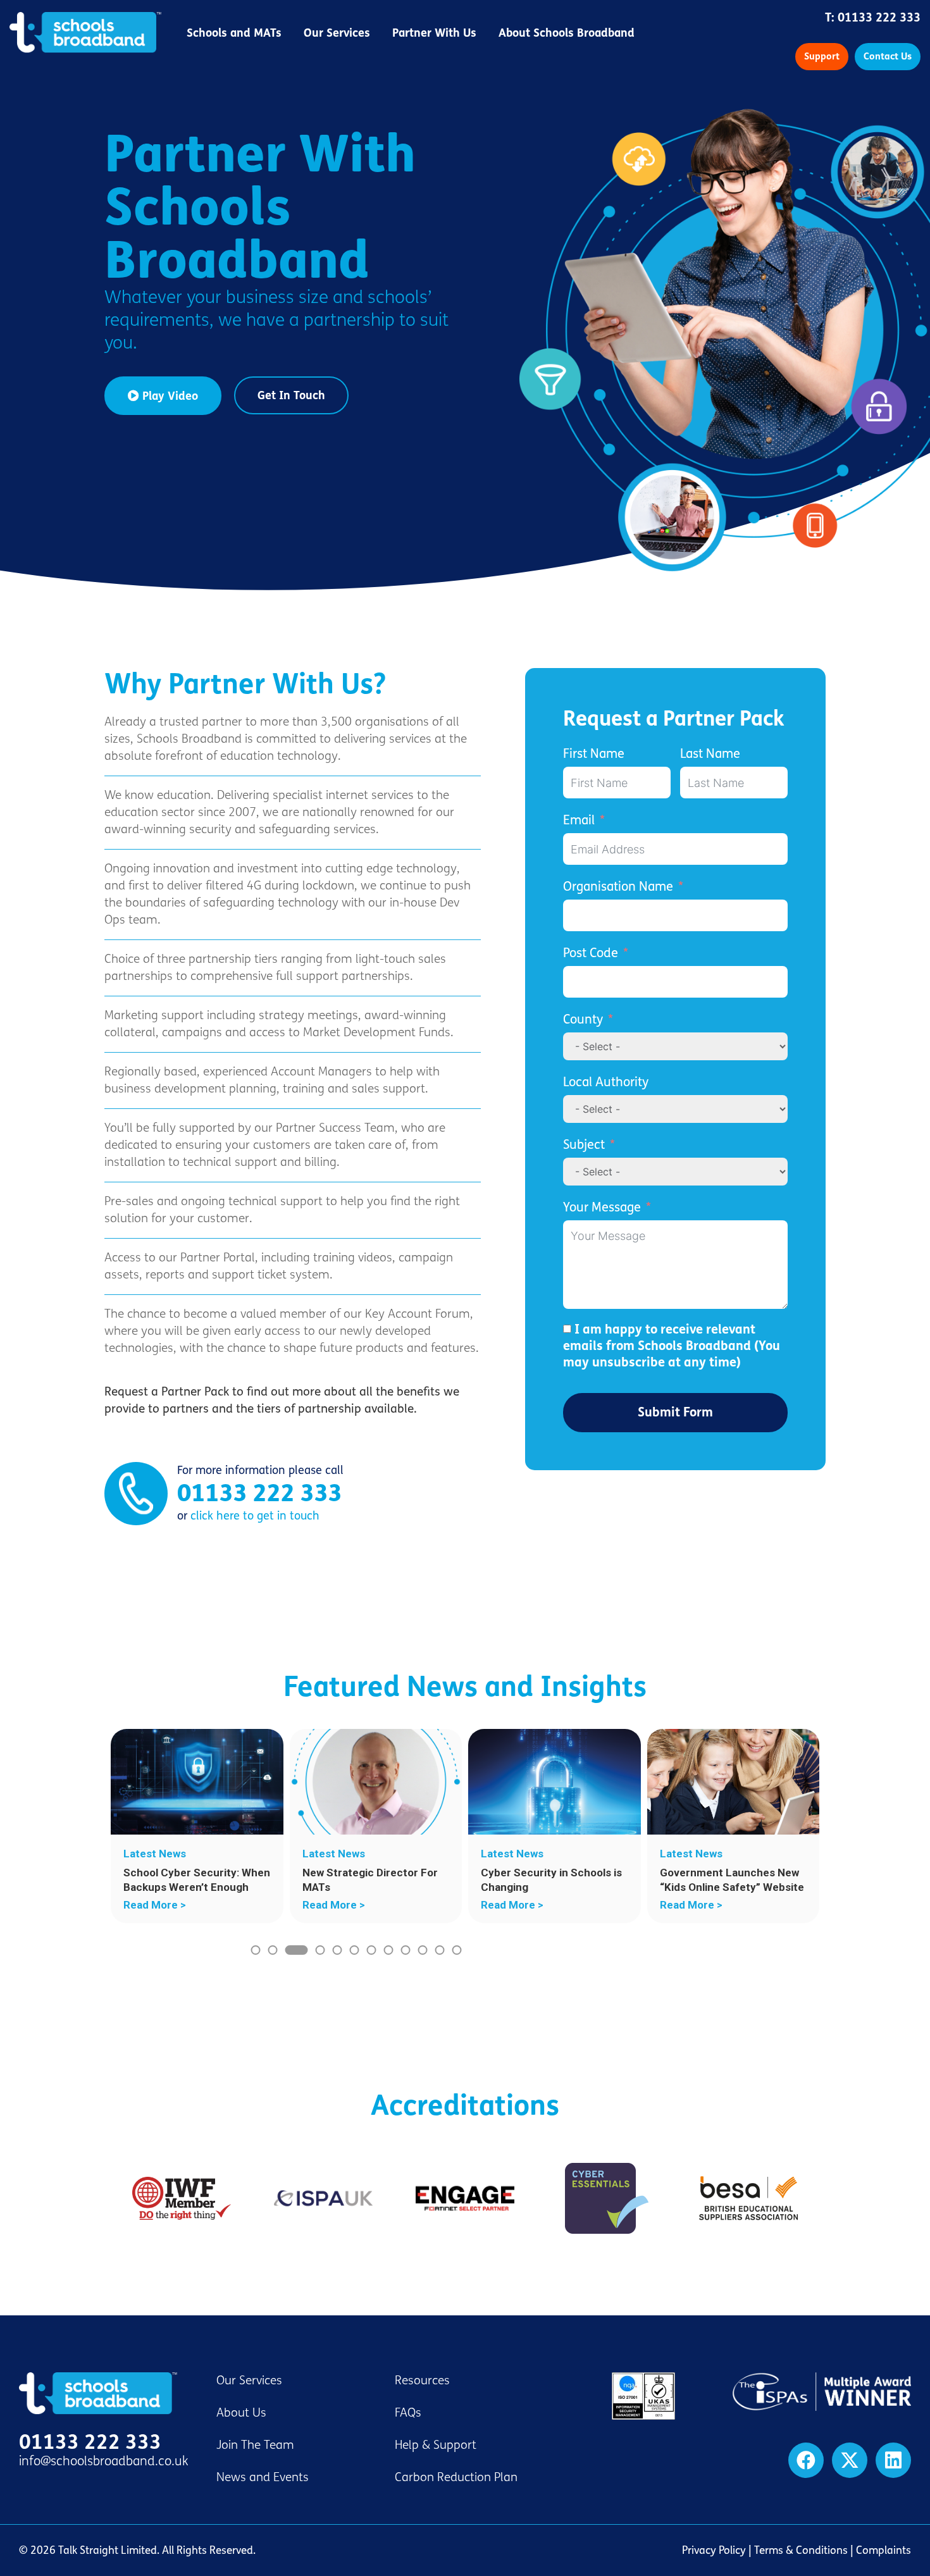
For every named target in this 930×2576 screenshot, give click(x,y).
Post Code (591, 953)
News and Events (263, 2477)
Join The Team (255, 2445)
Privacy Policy (714, 2550)
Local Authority (606, 1082)
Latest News (155, 1854)
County (583, 1019)
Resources (422, 2381)
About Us (241, 2413)
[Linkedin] (893, 2460)
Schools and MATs (234, 33)
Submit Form (675, 1412)
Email (579, 820)
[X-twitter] (850, 2460)
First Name (594, 754)
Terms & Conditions (801, 2550)
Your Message (602, 1207)
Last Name (710, 754)
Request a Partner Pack (673, 719)
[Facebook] (806, 2460)
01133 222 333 (879, 18)
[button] (255, 1950)
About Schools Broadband (567, 33)
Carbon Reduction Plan (456, 2477)
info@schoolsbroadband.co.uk (104, 2461)
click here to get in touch (255, 1516)
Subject (584, 1145)
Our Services (337, 33)
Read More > (155, 1905)
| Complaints (879, 2550)
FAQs (408, 2413)
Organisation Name (618, 887)
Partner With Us (434, 33)
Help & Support (436, 2445)
